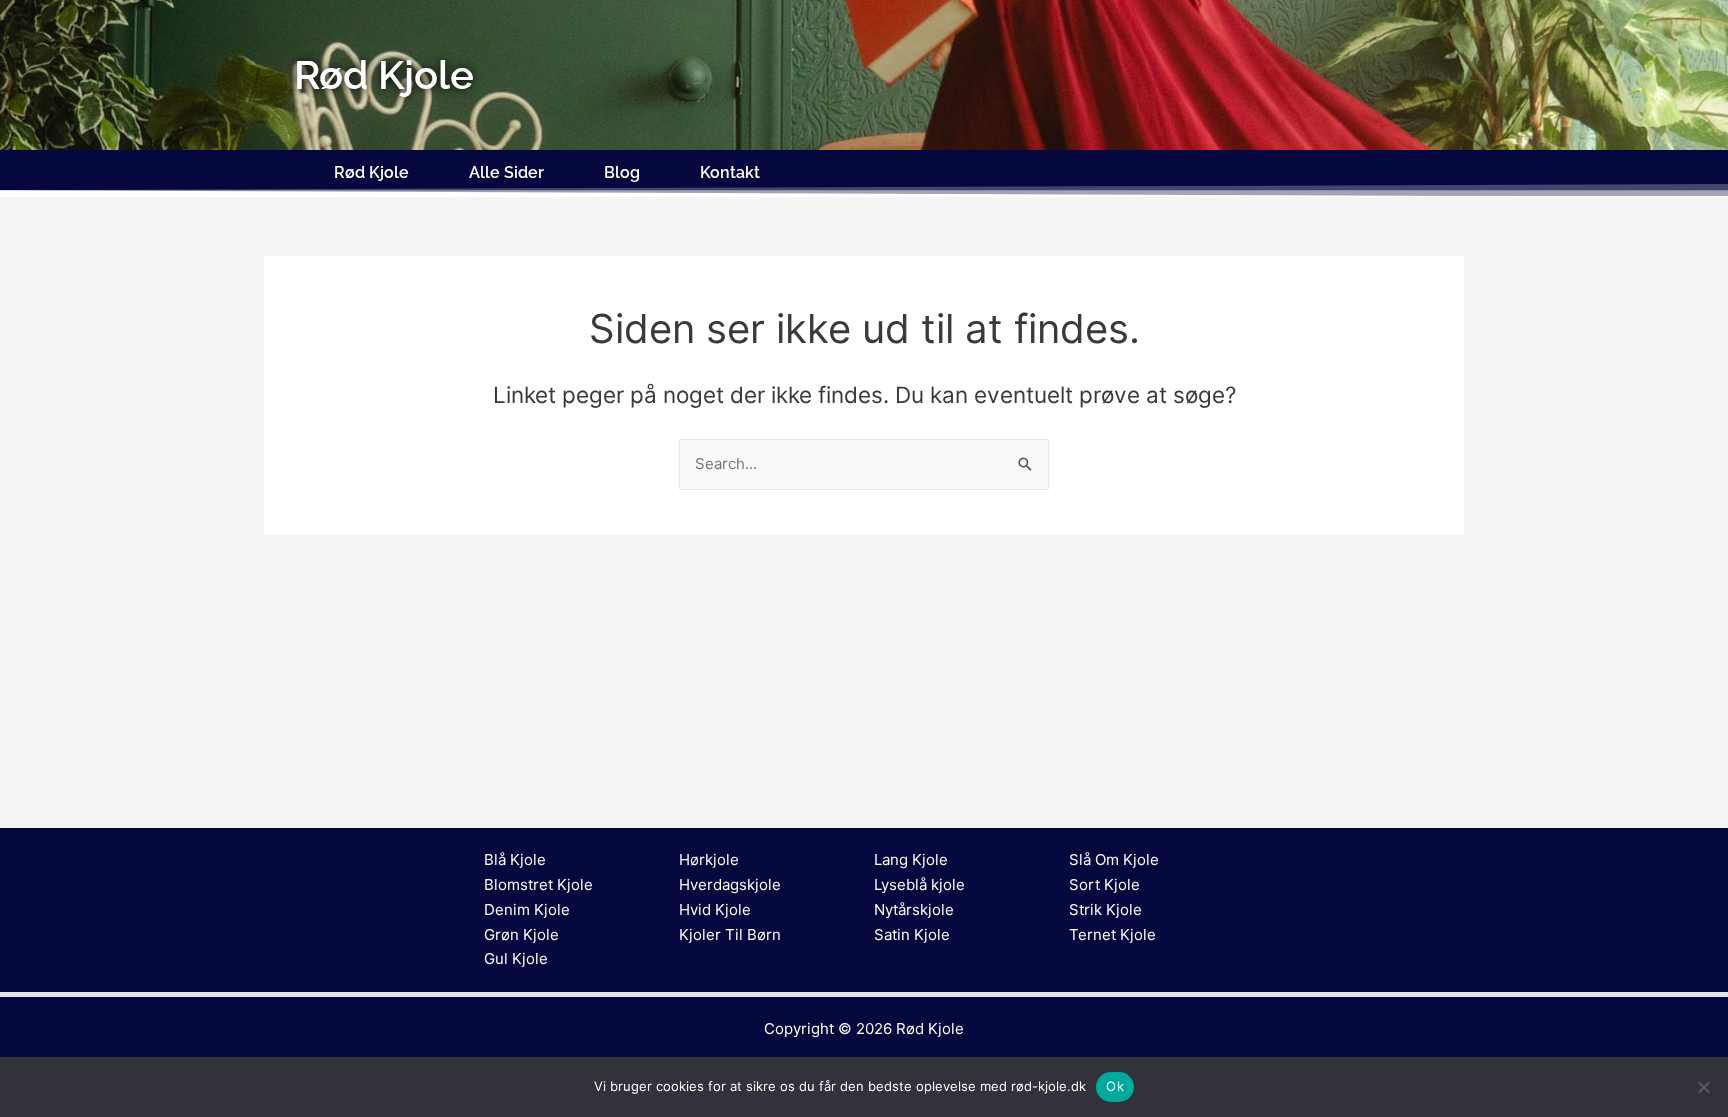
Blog (622, 172)
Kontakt (730, 172)
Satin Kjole (912, 934)
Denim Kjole (527, 909)
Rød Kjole (371, 172)
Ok (1115, 1086)
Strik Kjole (1105, 909)
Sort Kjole (1104, 884)
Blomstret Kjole (538, 884)
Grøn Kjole (521, 934)
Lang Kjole (911, 859)
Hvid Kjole (715, 909)
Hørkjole (709, 859)
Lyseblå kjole (919, 884)
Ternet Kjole (1112, 934)
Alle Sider (506, 172)
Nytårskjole (914, 909)
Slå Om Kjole (1114, 859)
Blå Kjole (515, 859)
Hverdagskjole (730, 884)
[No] (1703, 1087)
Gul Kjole (516, 958)
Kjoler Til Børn (730, 934)
